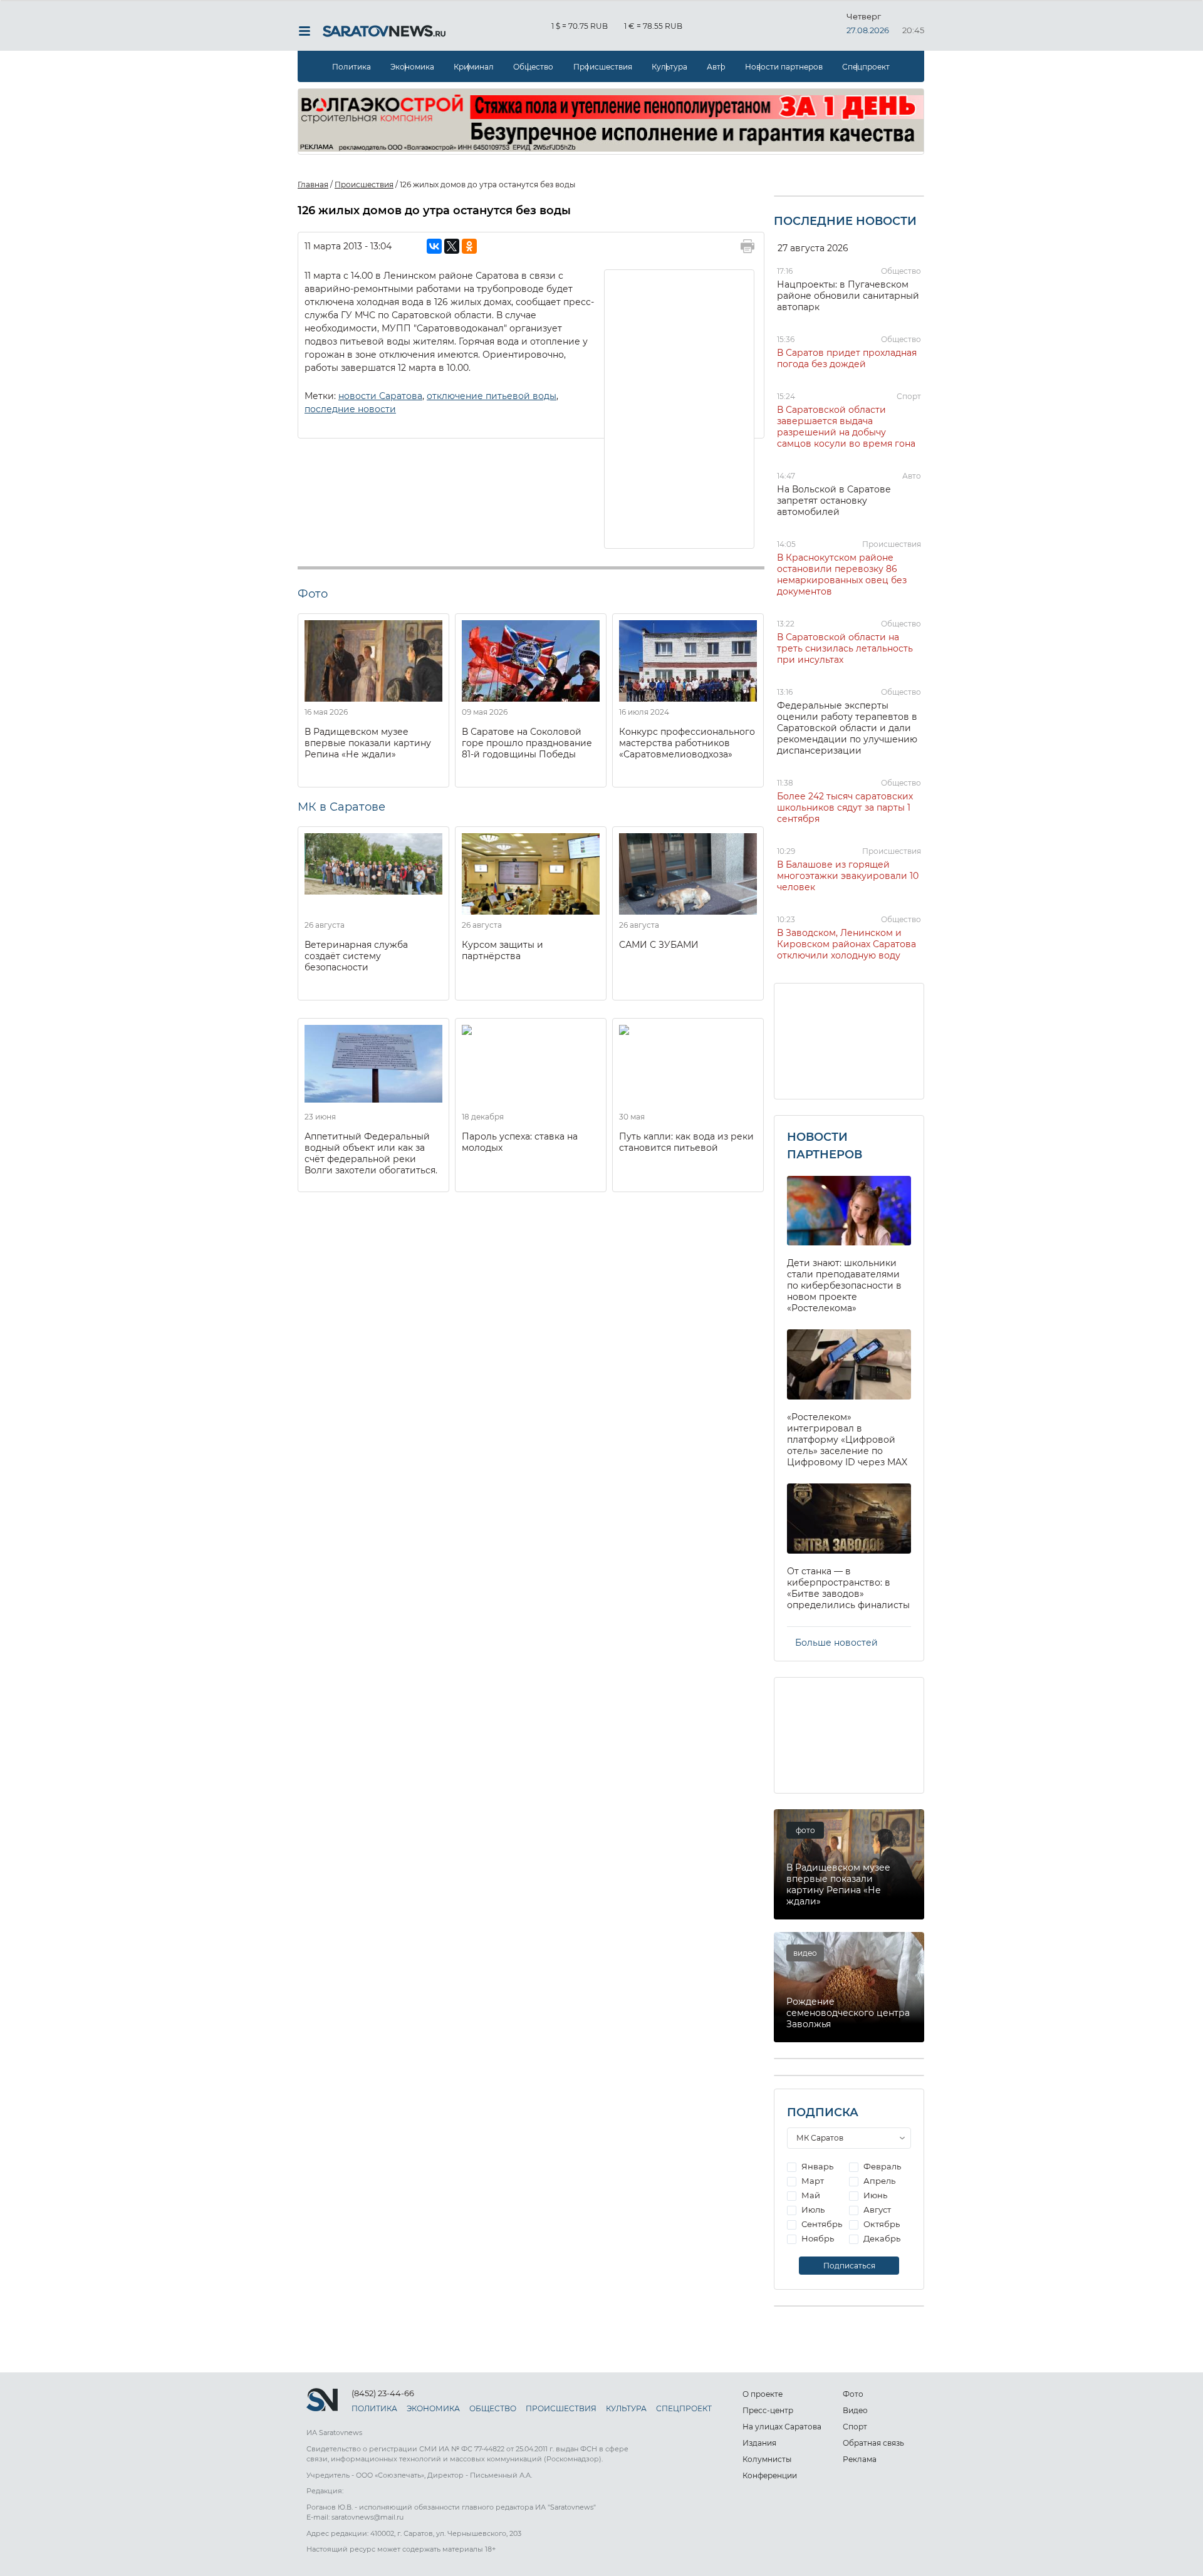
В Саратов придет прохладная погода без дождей (847, 358)
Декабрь (881, 2238)
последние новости (350, 409)
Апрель (878, 2181)
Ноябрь (817, 2238)
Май (810, 2195)
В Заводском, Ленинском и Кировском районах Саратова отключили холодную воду (846, 944)
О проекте (763, 2394)
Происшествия (603, 67)
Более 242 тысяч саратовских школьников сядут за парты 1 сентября (845, 808)
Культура (669, 67)
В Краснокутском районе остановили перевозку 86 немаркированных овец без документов (842, 574)
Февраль (881, 2166)
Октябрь (881, 2224)
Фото (853, 2394)
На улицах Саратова (782, 2427)
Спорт (909, 396)
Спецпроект (866, 67)
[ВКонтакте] (434, 246)
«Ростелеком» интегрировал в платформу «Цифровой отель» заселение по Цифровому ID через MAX (847, 1440)
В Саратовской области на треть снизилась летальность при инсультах (845, 648)
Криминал (474, 67)
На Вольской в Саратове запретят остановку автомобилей (834, 501)
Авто (716, 67)
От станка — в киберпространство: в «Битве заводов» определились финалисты (848, 1588)
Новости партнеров (784, 67)
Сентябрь (821, 2224)
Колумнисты (767, 2459)
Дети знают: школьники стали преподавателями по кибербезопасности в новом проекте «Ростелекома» (844, 1285)
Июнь (874, 2195)
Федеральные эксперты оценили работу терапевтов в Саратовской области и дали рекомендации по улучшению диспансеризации (847, 728)
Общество (533, 67)
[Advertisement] (680, 408)
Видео (855, 2410)
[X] (452, 246)
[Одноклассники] (469, 246)
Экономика (412, 67)
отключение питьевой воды (492, 396)
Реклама (860, 2459)
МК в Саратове (341, 807)
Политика (352, 67)
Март (812, 2181)
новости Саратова (380, 396)
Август (876, 2210)
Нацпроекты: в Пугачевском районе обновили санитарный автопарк (848, 296)
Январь (816, 2166)
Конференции (770, 2475)
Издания (759, 2443)
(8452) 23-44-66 (383, 2393)
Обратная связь (873, 2443)
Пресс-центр (768, 2410)
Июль (812, 2210)
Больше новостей (836, 1643)
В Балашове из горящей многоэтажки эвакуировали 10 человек (848, 876)
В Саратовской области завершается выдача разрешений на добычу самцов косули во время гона (846, 427)
